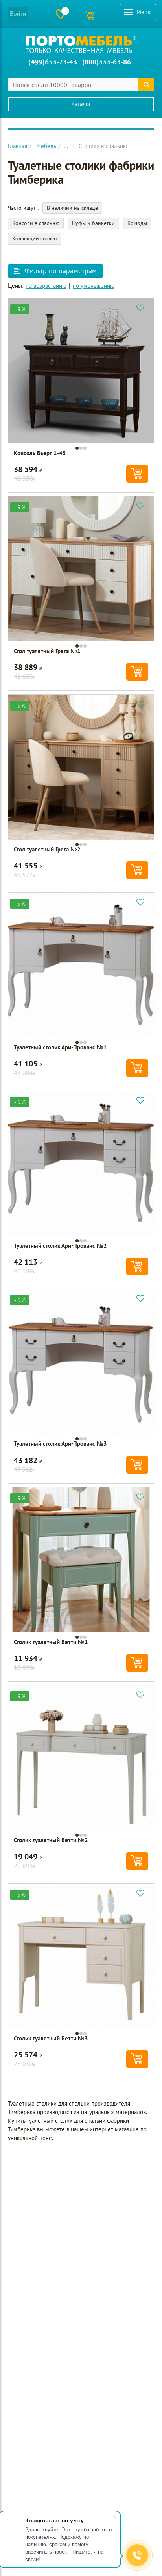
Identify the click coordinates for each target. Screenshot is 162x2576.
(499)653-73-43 (53, 62)
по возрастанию (46, 286)
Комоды (137, 223)
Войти (18, 13)
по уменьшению (94, 286)
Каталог (81, 104)
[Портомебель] (81, 44)
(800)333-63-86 (107, 62)
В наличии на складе (72, 208)
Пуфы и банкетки (93, 223)
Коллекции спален (35, 238)
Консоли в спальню (36, 223)
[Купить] (137, 474)
